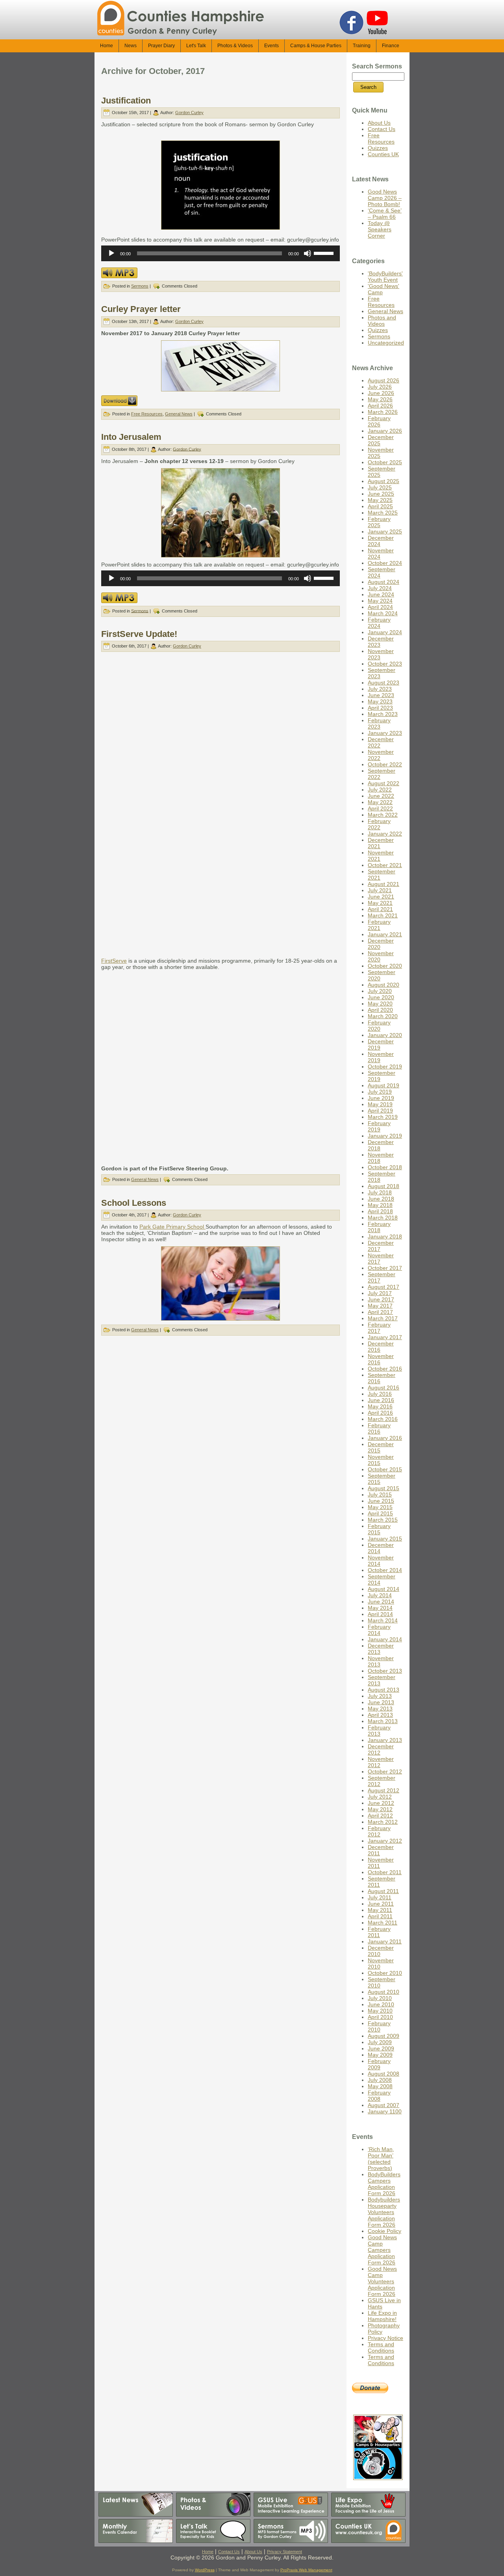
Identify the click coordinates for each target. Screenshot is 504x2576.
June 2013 (381, 1702)
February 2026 (379, 421)
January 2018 (385, 1236)
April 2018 (380, 1211)
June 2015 (381, 1501)
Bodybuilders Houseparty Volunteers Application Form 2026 (384, 2212)
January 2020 (385, 1035)
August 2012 (384, 1790)
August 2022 (384, 783)
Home (208, 2552)
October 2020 (385, 966)
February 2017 (379, 1328)
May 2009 (380, 2055)
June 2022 (381, 796)
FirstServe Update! (139, 634)
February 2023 (379, 723)
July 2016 (380, 1394)
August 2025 (384, 481)
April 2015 (380, 1513)
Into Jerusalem (131, 437)
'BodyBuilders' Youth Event (385, 277)
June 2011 (381, 1904)
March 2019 (383, 1117)
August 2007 (384, 2105)
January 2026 (385, 431)
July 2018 (380, 1192)
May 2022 (380, 802)
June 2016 (381, 1400)
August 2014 (384, 1589)
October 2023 (385, 664)
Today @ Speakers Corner (380, 229)
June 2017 (381, 1299)
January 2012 (385, 1841)
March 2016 (383, 1419)
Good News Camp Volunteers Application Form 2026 (382, 2281)
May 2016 (380, 1406)
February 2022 (379, 824)
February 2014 (379, 1630)
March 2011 (383, 1923)
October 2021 (385, 865)
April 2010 (380, 2017)
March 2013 (383, 1721)
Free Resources (147, 414)
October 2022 (385, 764)
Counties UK (383, 154)
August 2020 (384, 985)
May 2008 (380, 2086)
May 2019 (380, 1104)
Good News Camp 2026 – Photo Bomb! (385, 198)
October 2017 (385, 1268)
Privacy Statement (284, 2552)
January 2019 (385, 1136)
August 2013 (384, 1690)
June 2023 (381, 695)
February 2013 (379, 1731)
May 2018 (380, 1205)
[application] (220, 253)
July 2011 (380, 1897)
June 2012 (381, 1803)
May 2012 (380, 1809)
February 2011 (379, 1932)
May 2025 (380, 500)
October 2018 (385, 1167)
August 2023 (384, 683)
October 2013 (385, 1671)
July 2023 (380, 689)
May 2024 (380, 601)
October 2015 (385, 1469)
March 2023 (383, 714)
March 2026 (383, 412)
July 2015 (380, 1495)
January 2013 (385, 1740)
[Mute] (308, 253)
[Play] (111, 253)
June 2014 (381, 1602)
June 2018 (381, 1199)
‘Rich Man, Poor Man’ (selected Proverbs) (381, 2159)
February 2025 (379, 522)
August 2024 (384, 582)
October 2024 (385, 563)
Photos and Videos (382, 321)
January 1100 (385, 2111)
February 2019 (379, 1126)
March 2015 (383, 1520)
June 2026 (381, 393)
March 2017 (383, 1318)
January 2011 (385, 1941)
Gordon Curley (189, 113)
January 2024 (385, 632)
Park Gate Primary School (172, 1227)
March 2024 (383, 613)
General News (179, 414)
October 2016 (385, 1369)
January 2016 (385, 1438)
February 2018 (379, 1227)
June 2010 (381, 2004)
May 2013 (380, 1709)
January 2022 (385, 834)
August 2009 (384, 2036)
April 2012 (380, 1816)
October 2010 (385, 1973)
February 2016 (379, 1428)
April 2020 (380, 1010)
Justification (126, 101)
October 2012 (385, 1771)
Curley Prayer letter (141, 309)
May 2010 (380, 2011)
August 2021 (384, 884)
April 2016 (380, 1413)
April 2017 (380, 1312)
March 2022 (383, 815)
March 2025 (383, 513)
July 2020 (380, 991)
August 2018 (384, 1186)
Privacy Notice (385, 2338)
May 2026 (380, 399)
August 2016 (384, 1388)
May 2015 (380, 1507)
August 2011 (383, 1891)
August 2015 (384, 1488)
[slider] (325, 253)
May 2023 (380, 701)
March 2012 (383, 1822)
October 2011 (385, 1872)
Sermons (140, 286)
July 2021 (380, 890)
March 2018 (383, 1218)
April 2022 (380, 808)
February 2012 (379, 1831)
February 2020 (379, 1026)
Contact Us (382, 129)
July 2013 (380, 1696)
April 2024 (380, 607)
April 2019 (380, 1111)
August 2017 (384, 1287)
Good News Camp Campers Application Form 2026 (382, 2250)
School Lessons (134, 1203)
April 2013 (380, 1715)
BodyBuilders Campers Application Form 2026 (384, 2184)
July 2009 (380, 2042)
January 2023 (385, 733)
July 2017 (380, 1293)
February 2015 (379, 1529)
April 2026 (380, 406)
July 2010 (380, 1998)
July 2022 (380, 790)
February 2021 (379, 925)
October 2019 (385, 1067)
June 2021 (381, 897)
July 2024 (380, 588)
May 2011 (380, 1910)
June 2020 (381, 997)
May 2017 (380, 1306)
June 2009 (381, 2048)
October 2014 (385, 1570)
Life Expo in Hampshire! (382, 2316)
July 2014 (380, 1595)
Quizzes (378, 148)
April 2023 (380, 708)
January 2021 (385, 934)
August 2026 (384, 380)
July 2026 (380, 387)
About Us (379, 123)
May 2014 (380, 1608)
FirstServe (114, 961)
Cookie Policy (384, 2231)
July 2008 (380, 2080)
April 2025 (380, 506)
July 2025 (380, 487)
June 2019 (381, 1098)
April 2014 (380, 1614)
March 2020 (383, 1016)
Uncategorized (386, 343)
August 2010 (384, 1992)
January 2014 (385, 1639)
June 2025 (381, 494)
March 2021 (383, 915)
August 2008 (384, 2074)
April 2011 (380, 1916)
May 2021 (380, 903)
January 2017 (385, 1337)
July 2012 (380, 1797)
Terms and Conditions (381, 2347)
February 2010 (379, 2026)
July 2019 (380, 1092)
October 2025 (385, 462)
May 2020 (380, 1004)
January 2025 (385, 531)
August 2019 (384, 1085)
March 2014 (383, 1620)
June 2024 (381, 594)
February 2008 (379, 2096)
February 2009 (379, 2064)
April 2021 (380, 909)
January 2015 (385, 1539)
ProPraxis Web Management (306, 2570)
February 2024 (379, 623)
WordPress (205, 2570)
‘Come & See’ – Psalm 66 (385, 214)
